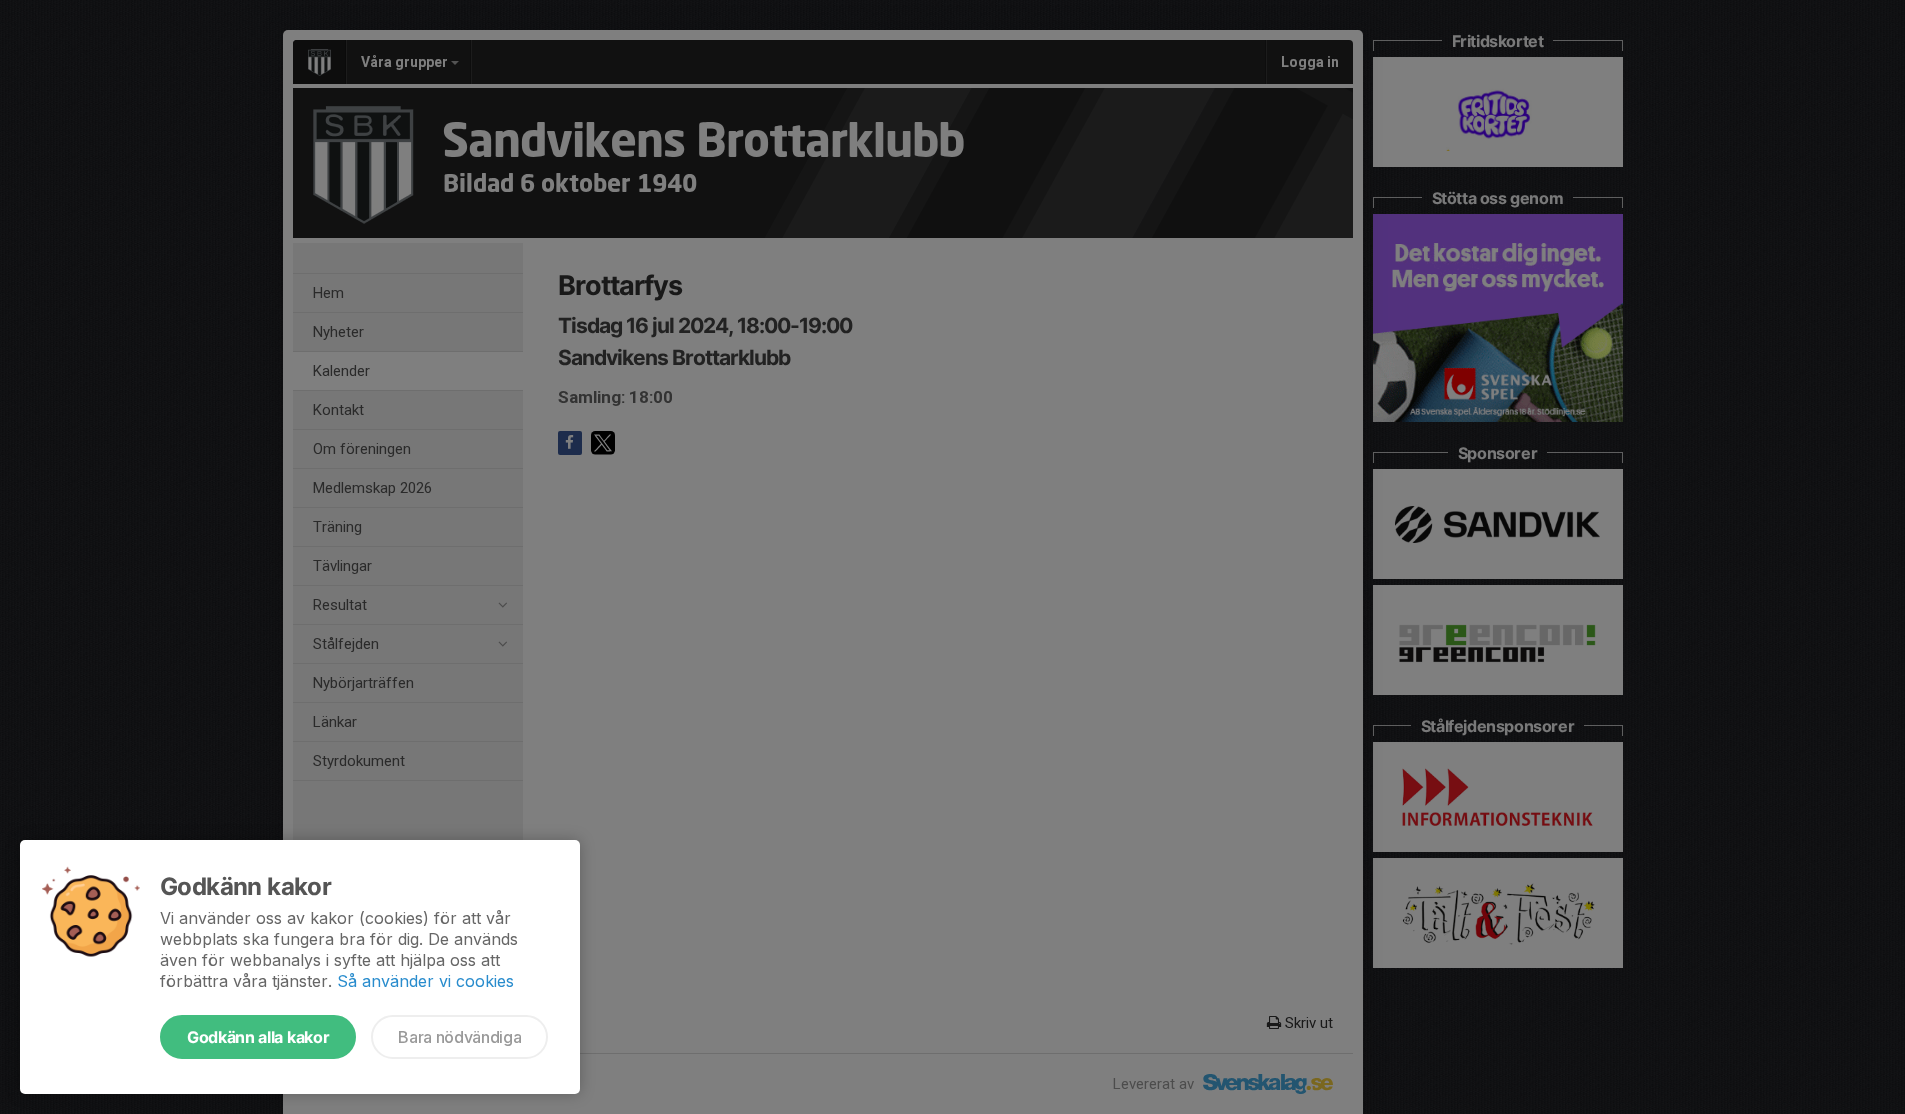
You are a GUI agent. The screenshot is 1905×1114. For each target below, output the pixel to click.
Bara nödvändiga (459, 1037)
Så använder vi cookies (425, 981)
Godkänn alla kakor (258, 1037)
